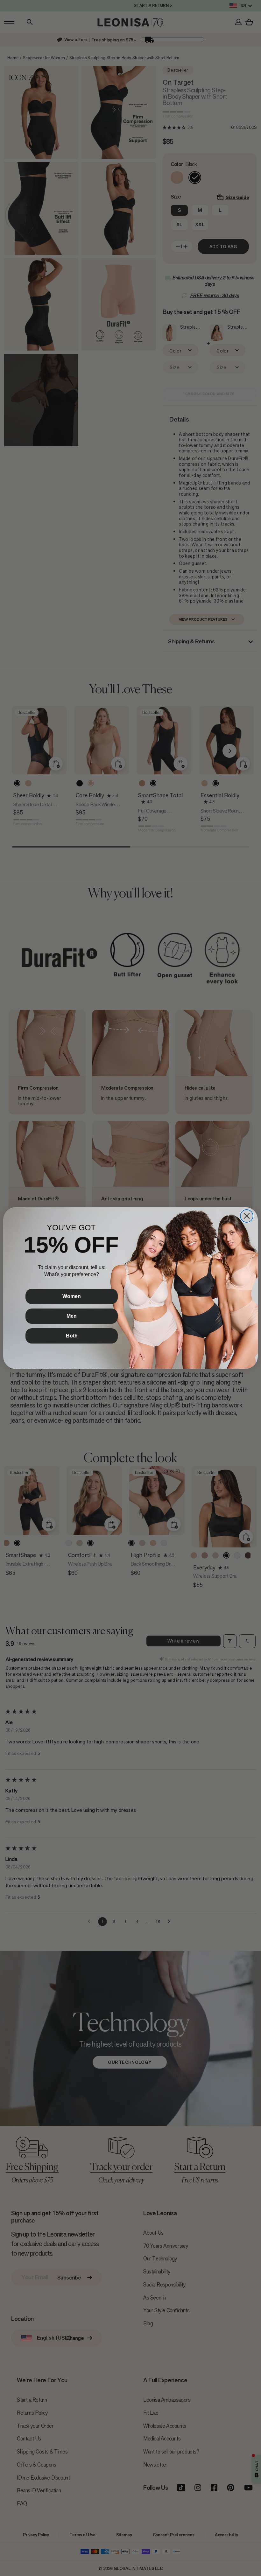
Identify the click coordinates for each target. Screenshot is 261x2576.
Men (72, 1316)
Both (72, 1336)
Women (72, 1296)
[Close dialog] (247, 1216)
